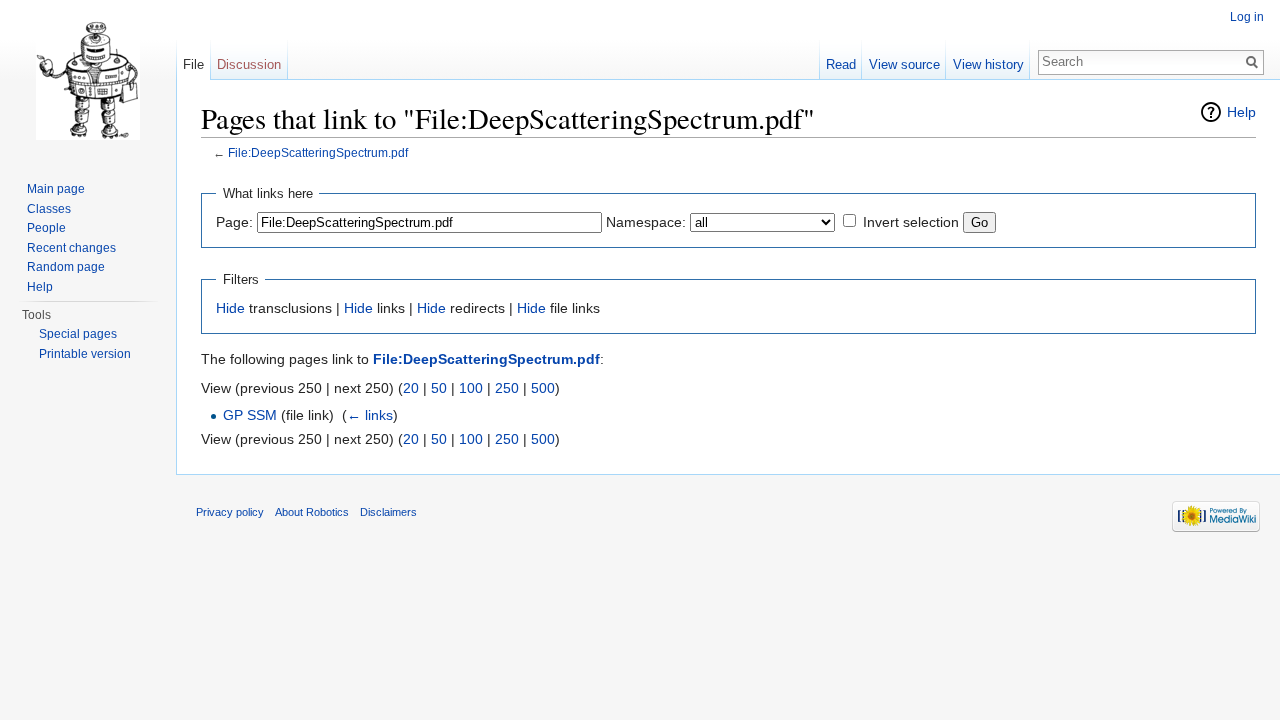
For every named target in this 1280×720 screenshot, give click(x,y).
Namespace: (646, 222)
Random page (66, 267)
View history (988, 64)
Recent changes (71, 248)
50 (439, 388)
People (46, 228)
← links (370, 415)
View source (904, 64)
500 (543, 388)
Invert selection (911, 222)
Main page (56, 189)
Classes (49, 209)
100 (471, 388)
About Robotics (312, 512)
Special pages (78, 334)
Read (841, 64)
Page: (234, 222)
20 (411, 388)
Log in (1247, 17)
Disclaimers (388, 512)
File (193, 64)
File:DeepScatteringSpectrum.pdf (318, 152)
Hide (230, 308)
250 (507, 388)
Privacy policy (230, 512)
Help (1241, 112)
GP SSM (250, 415)
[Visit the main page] (88, 80)
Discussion (249, 64)
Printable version (85, 354)
